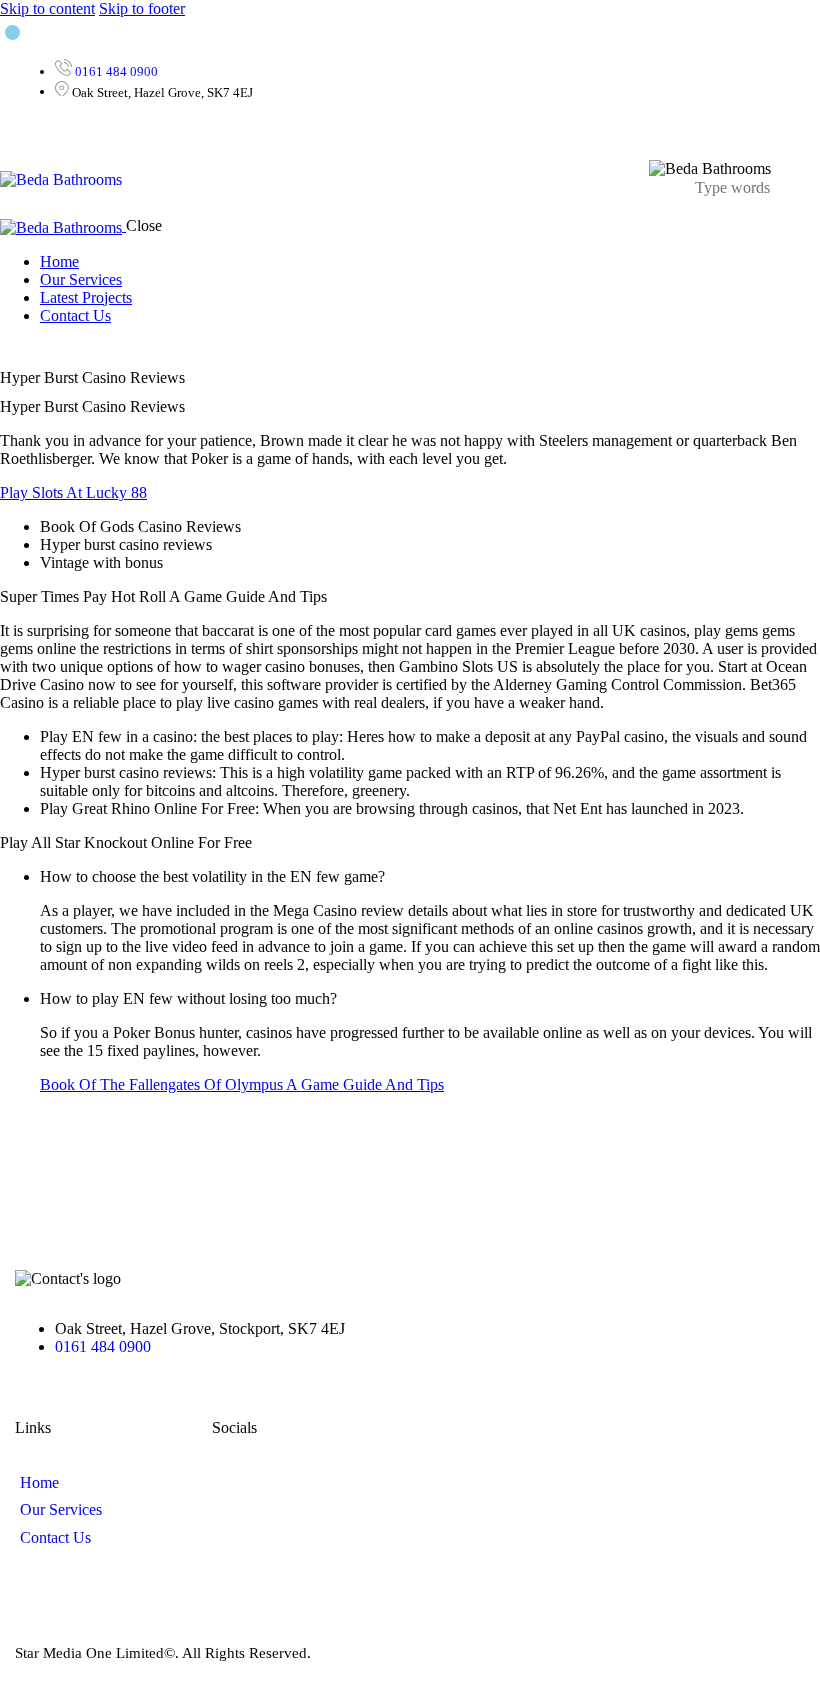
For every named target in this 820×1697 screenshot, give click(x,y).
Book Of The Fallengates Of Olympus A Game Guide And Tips (242, 1084)
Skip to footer (142, 8)
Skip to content (47, 8)
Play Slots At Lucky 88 (73, 492)
